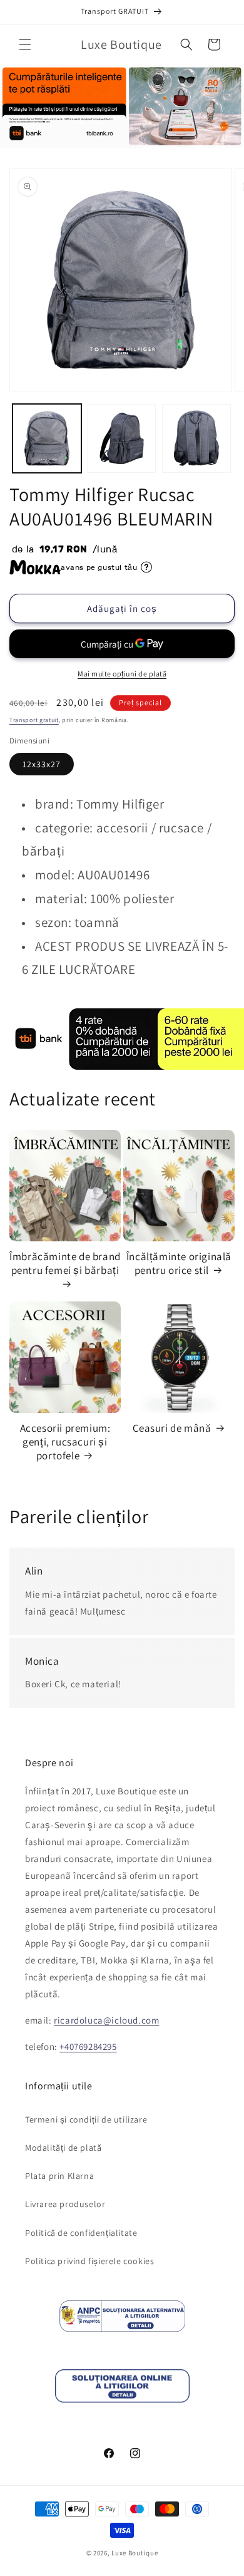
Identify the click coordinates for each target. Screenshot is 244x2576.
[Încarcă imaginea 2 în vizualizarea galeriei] (122, 438)
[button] (25, 44)
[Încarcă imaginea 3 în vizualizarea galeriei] (196, 438)
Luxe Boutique (135, 2553)
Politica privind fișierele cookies (89, 2261)
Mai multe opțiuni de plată (122, 674)
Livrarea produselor (65, 2204)
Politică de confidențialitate (81, 2233)
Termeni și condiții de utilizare (86, 2119)
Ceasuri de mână (172, 1428)
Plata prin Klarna (59, 2176)
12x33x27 (42, 764)
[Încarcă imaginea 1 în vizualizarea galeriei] (47, 438)
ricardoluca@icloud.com (106, 2020)
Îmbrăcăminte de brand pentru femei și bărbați (65, 1263)
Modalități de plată (63, 2148)
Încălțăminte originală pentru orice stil (179, 1263)
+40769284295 (88, 2046)
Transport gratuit (34, 720)
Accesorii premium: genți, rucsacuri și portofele (65, 1442)
